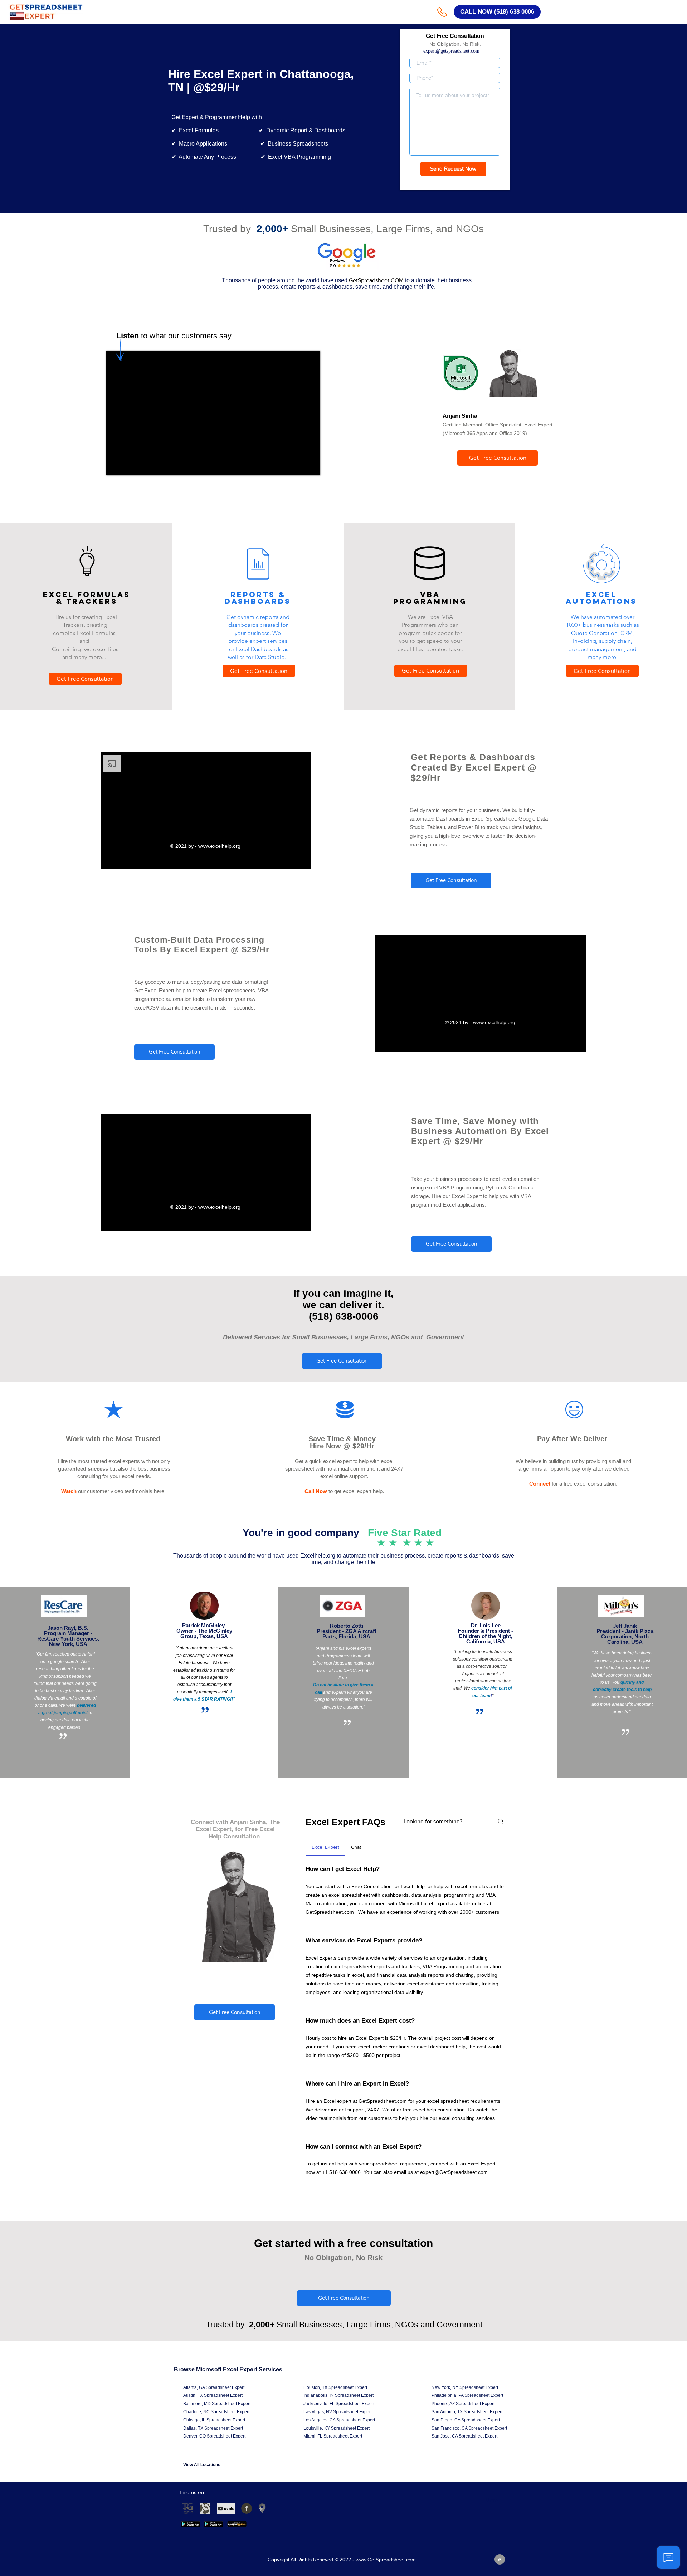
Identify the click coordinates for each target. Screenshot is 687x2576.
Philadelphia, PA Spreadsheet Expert (467, 2395)
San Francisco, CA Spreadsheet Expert (469, 2428)
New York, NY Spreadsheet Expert (465, 2387)
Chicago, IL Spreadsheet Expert (214, 2420)
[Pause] (116, 465)
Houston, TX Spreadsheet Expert (335, 2387)
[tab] (325, 1847)
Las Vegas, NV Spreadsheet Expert (338, 2412)
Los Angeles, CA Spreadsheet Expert (339, 2420)
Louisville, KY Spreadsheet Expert (337, 2428)
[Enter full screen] (311, 465)
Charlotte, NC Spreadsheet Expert (216, 2412)
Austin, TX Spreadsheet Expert (213, 2395)
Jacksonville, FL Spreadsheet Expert (339, 2404)
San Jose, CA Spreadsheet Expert (464, 2436)
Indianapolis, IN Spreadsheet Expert (338, 2395)
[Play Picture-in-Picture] (298, 465)
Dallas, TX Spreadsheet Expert (213, 2428)
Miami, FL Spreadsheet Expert (333, 2436)
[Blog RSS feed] (500, 2560)
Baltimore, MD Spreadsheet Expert (217, 2404)
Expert (238, 2387)
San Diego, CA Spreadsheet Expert (466, 2420)
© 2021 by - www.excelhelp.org (206, 846)
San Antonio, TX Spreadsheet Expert (467, 2412)
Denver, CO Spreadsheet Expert (214, 2436)
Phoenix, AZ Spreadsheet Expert (463, 2404)
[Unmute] (128, 465)
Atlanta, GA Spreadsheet (208, 2387)
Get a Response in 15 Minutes (455, 183)
